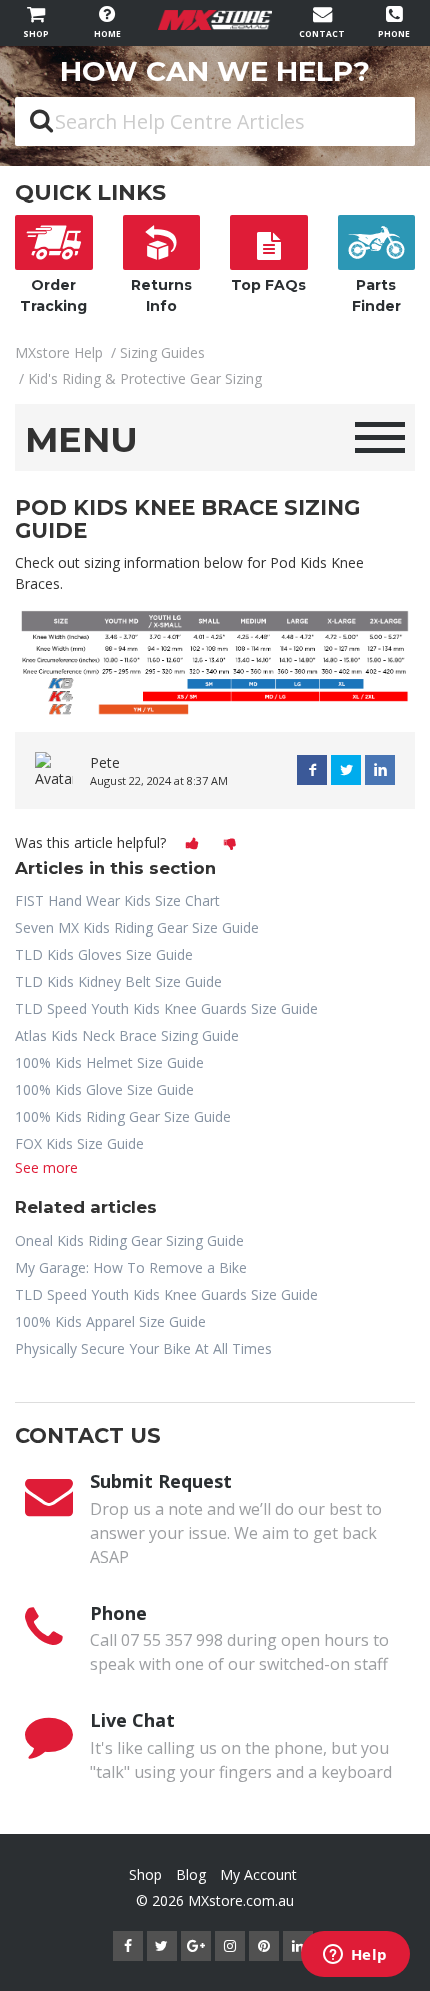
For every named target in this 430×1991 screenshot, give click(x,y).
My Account (258, 1874)
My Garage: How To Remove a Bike (131, 1267)
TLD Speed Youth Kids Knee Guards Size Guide (166, 1008)
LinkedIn (380, 770)
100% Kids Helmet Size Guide (109, 1062)
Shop (145, 1874)
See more (46, 1167)
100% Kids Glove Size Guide (104, 1089)
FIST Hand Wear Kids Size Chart (117, 900)
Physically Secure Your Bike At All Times (143, 1348)
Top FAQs (268, 285)
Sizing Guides (162, 352)
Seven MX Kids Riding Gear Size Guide (137, 927)
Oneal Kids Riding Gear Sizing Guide (129, 1240)
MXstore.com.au (241, 1900)
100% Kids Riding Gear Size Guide (123, 1116)
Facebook (312, 770)
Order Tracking (53, 295)
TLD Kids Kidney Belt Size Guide (118, 981)
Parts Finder (376, 295)
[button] (192, 844)
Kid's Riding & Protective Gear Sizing (145, 378)
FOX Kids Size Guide (79, 1143)
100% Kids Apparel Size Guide (110, 1321)
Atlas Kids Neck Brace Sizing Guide (127, 1035)
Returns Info (161, 295)
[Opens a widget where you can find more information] (355, 1956)
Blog (191, 1874)
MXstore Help (59, 352)
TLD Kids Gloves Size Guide (104, 954)
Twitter (346, 770)
